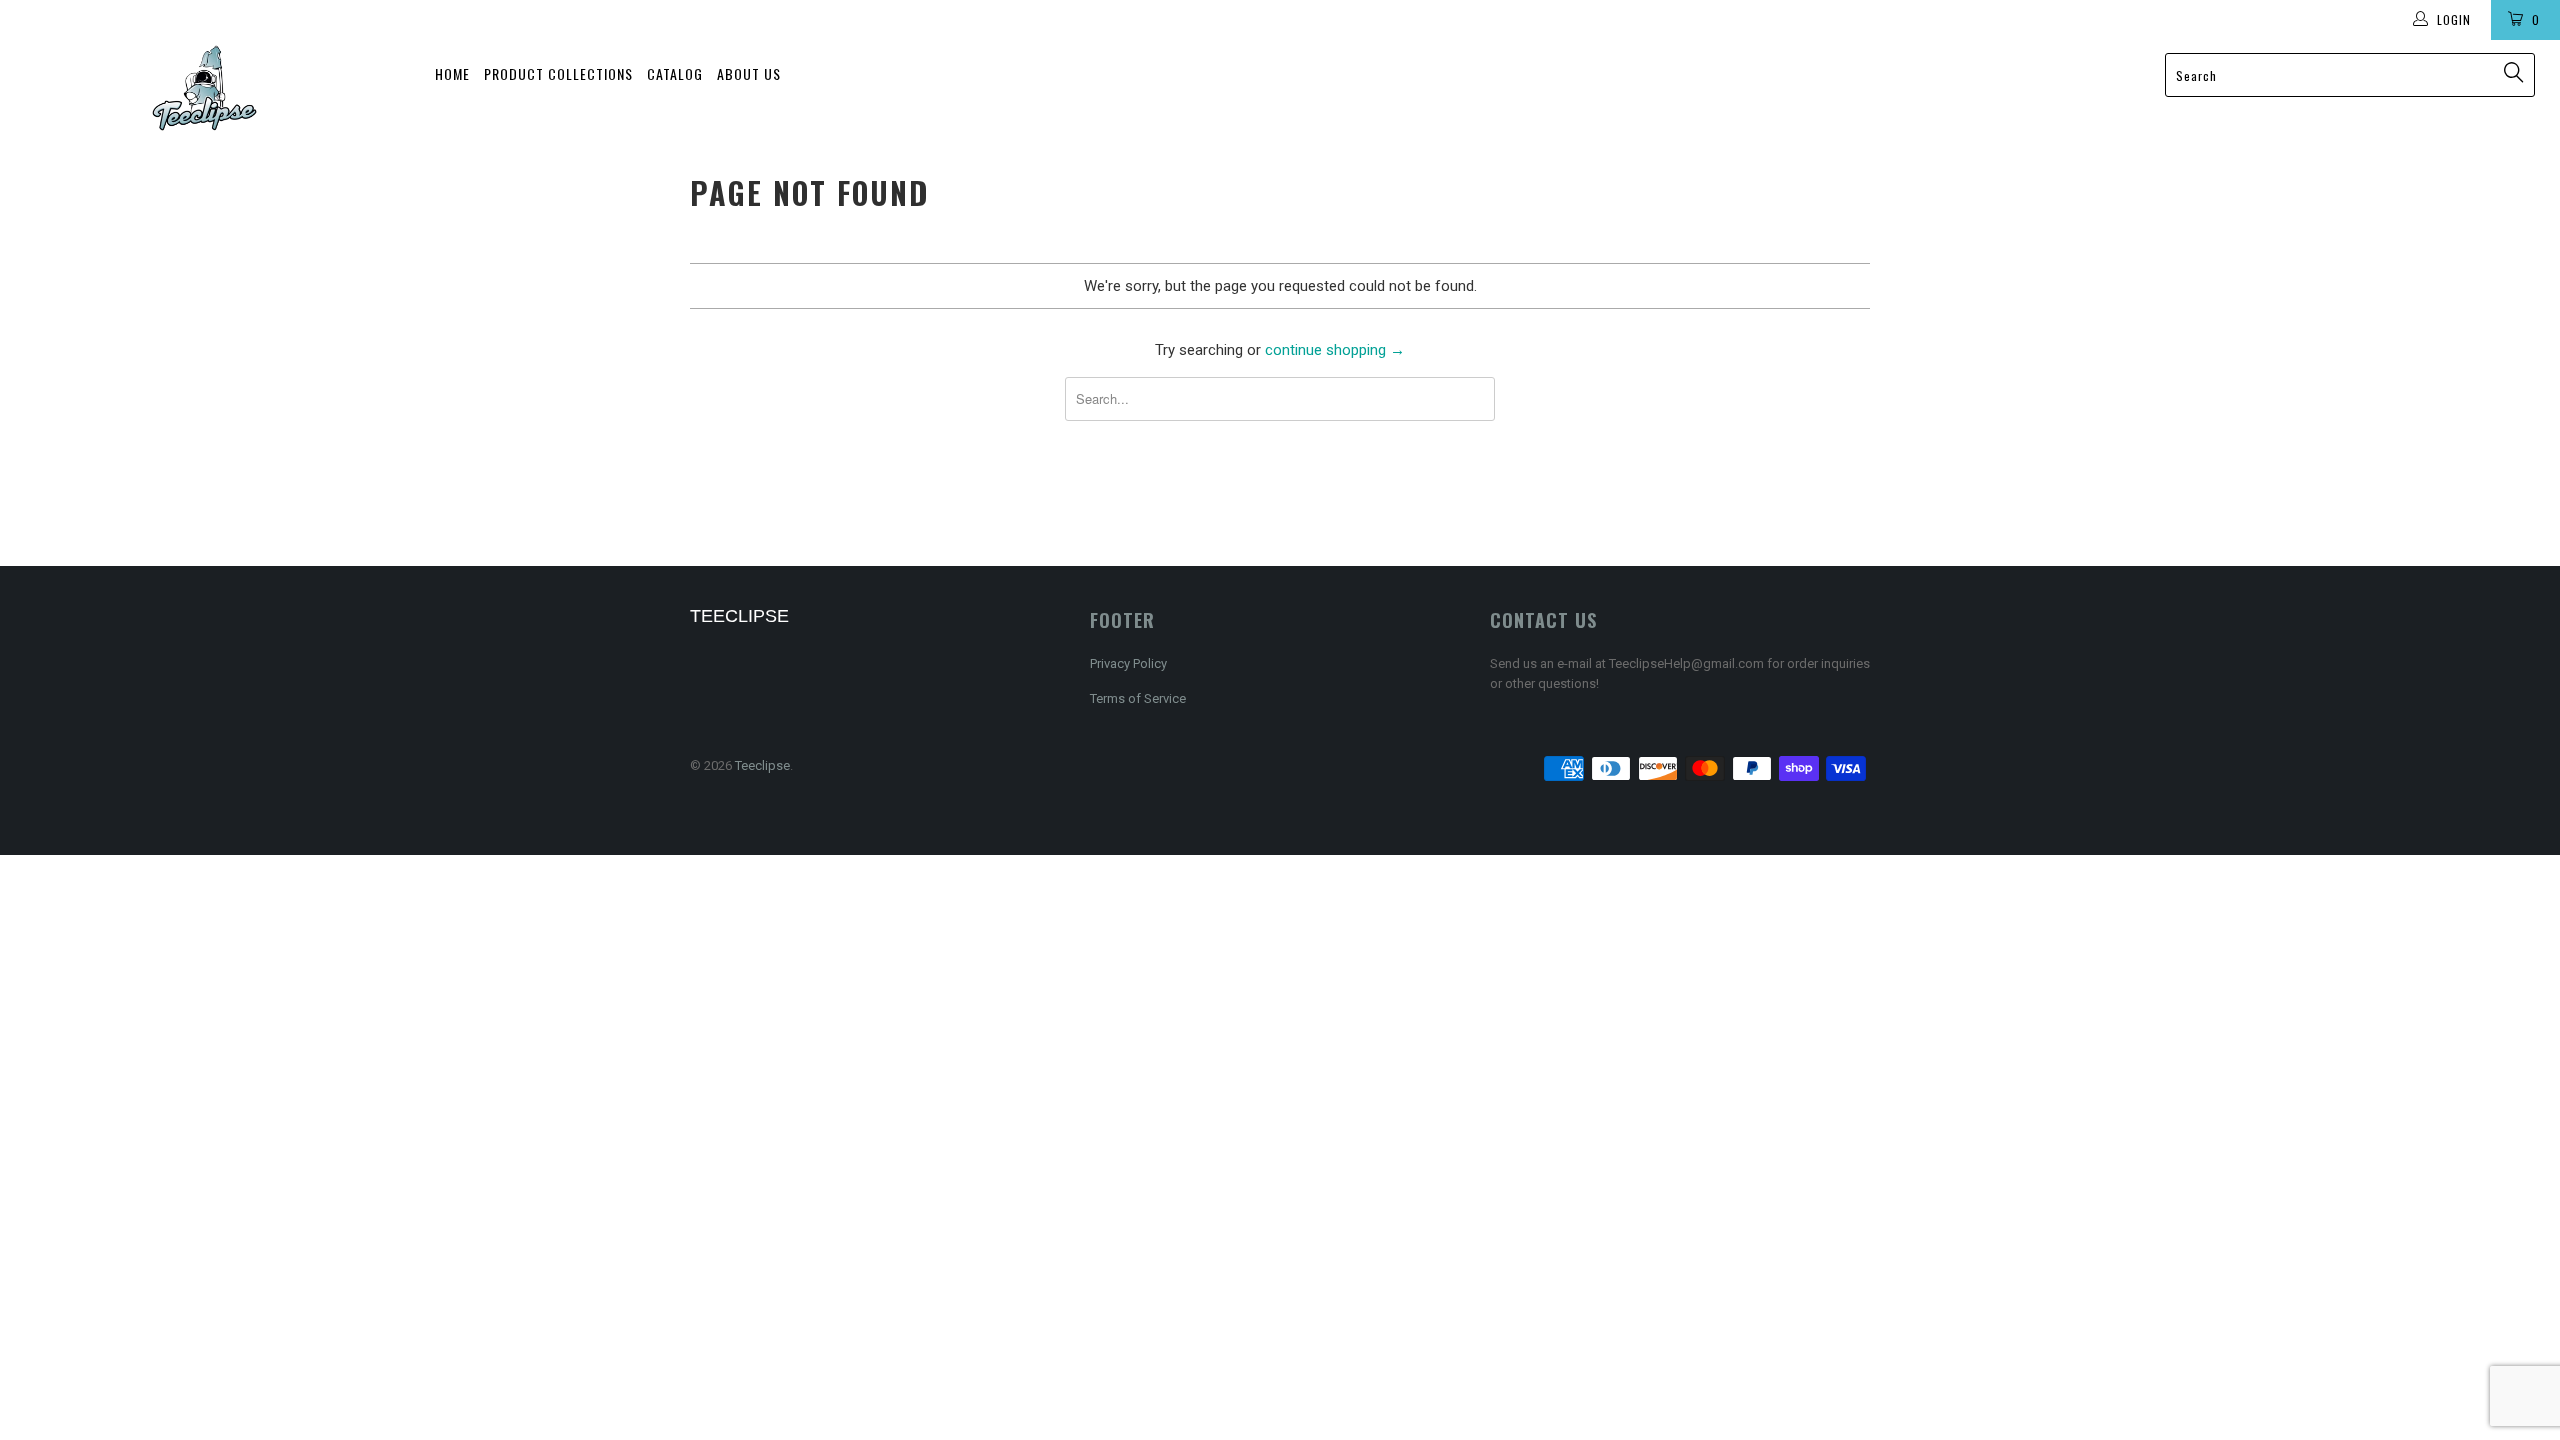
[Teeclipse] (205, 88)
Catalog (675, 73)
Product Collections (558, 73)
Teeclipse (762, 765)
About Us (749, 73)
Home (452, 73)
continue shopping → (1335, 350)
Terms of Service (1138, 698)
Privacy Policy (1128, 663)
